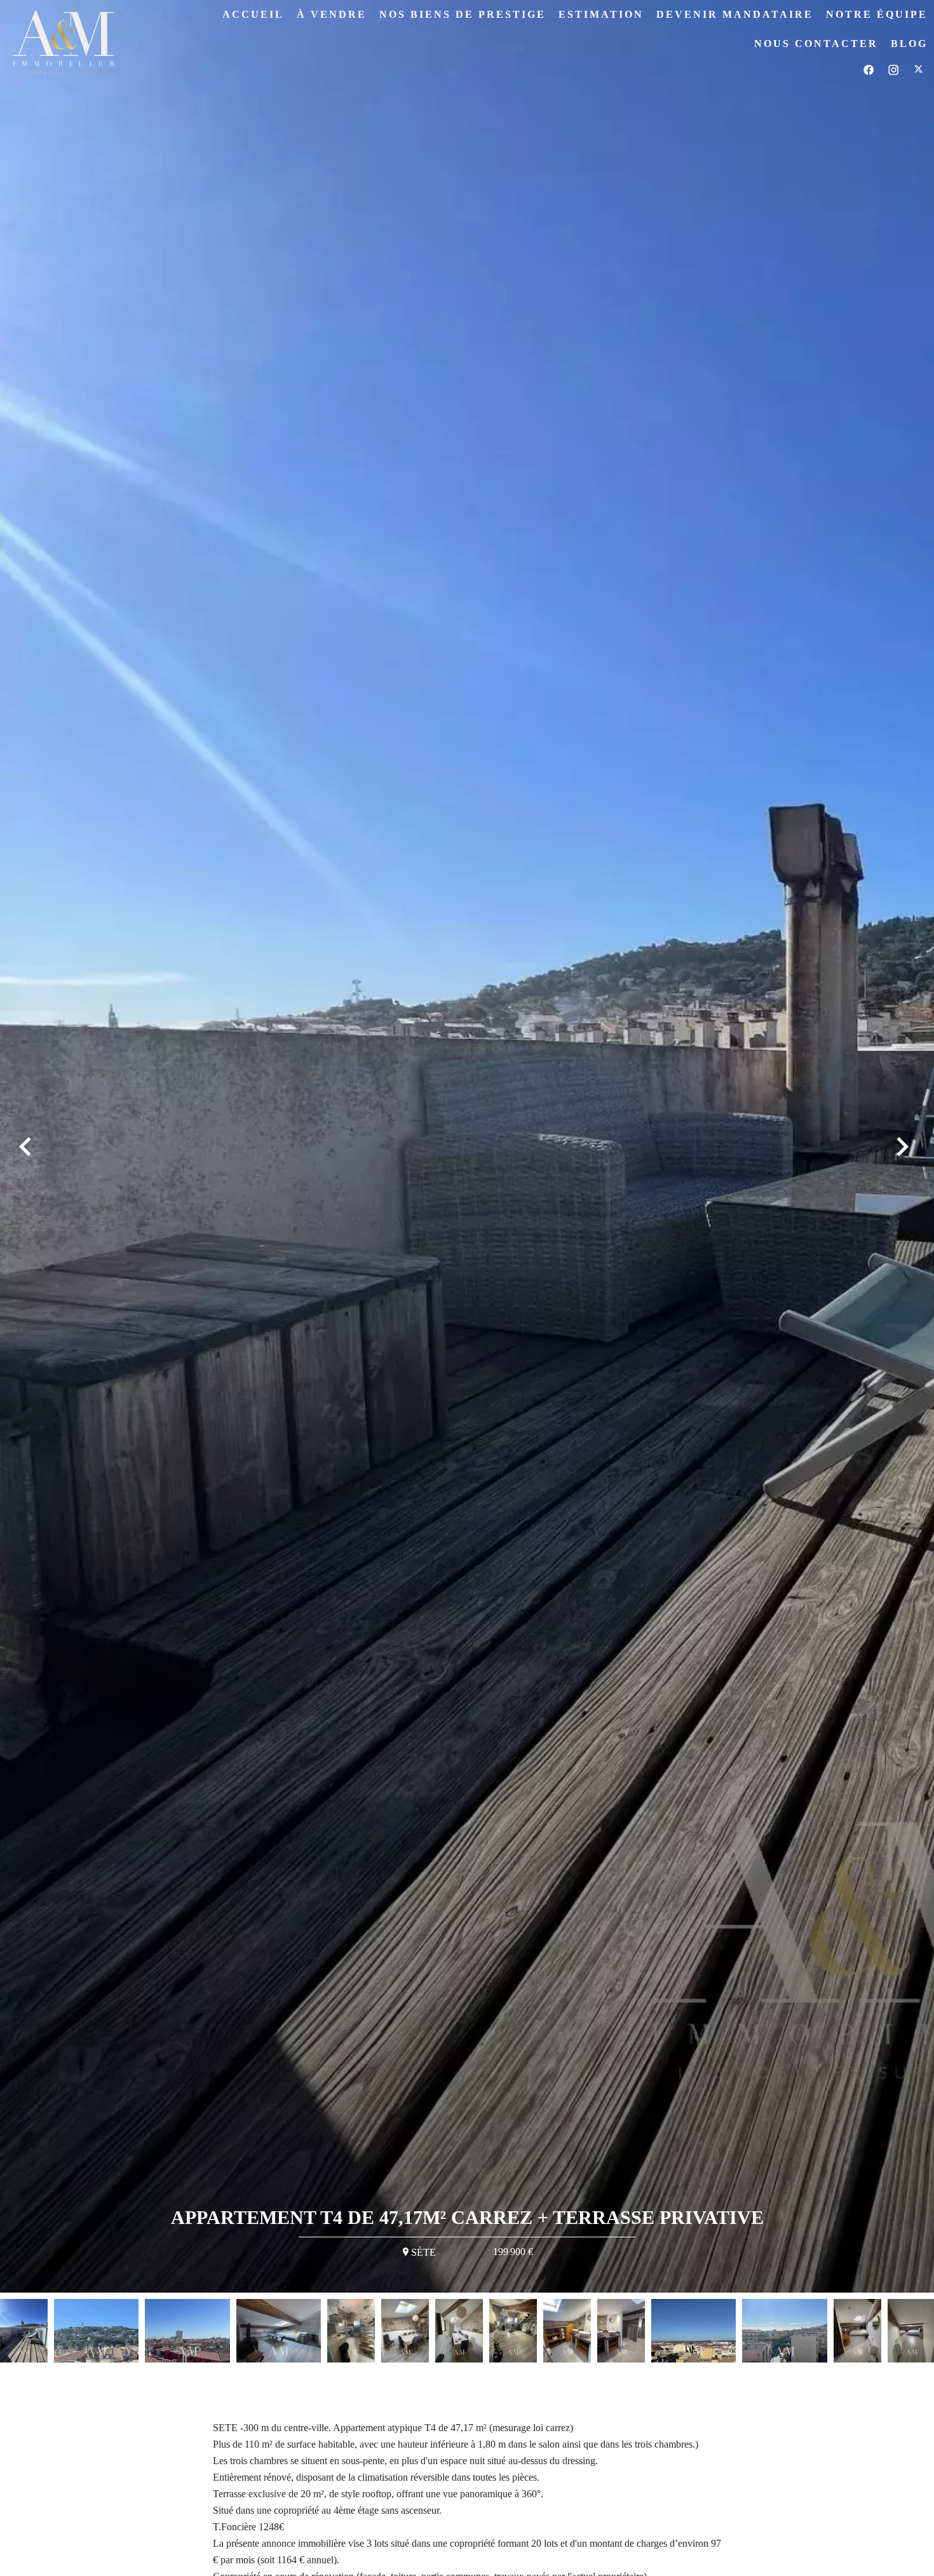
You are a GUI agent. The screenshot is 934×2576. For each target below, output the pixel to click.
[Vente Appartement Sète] (467, 1146)
